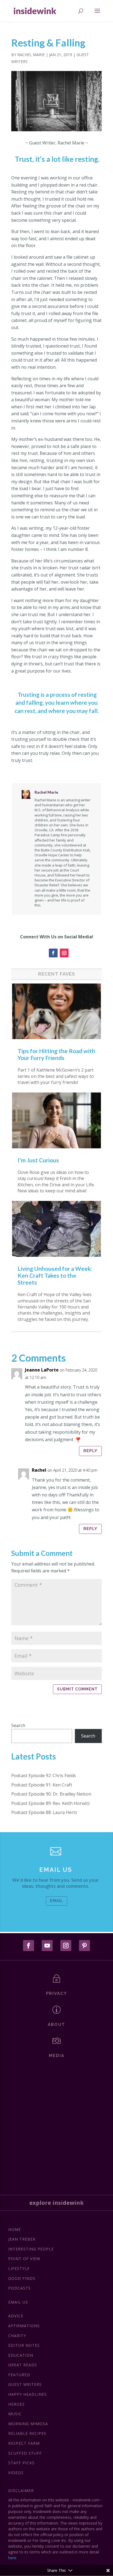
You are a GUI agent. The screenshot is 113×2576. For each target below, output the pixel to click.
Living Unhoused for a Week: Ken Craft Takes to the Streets (55, 1275)
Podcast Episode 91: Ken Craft (42, 1785)
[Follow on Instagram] (64, 953)
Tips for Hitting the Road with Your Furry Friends (56, 1054)
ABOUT (56, 2025)
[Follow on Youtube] (47, 1946)
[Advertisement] (56, 2124)
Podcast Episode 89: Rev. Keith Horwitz (51, 1803)
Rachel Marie (31, 55)
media (57, 2056)
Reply (90, 1451)
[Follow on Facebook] (53, 953)
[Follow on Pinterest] (84, 1946)
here (12, 2558)
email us (56, 1870)
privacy (57, 1993)
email (56, 1901)
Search (18, 1725)
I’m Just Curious (38, 1160)
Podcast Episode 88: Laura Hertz (44, 1812)
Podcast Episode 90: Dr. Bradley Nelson (51, 1794)
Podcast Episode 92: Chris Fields (44, 1775)
